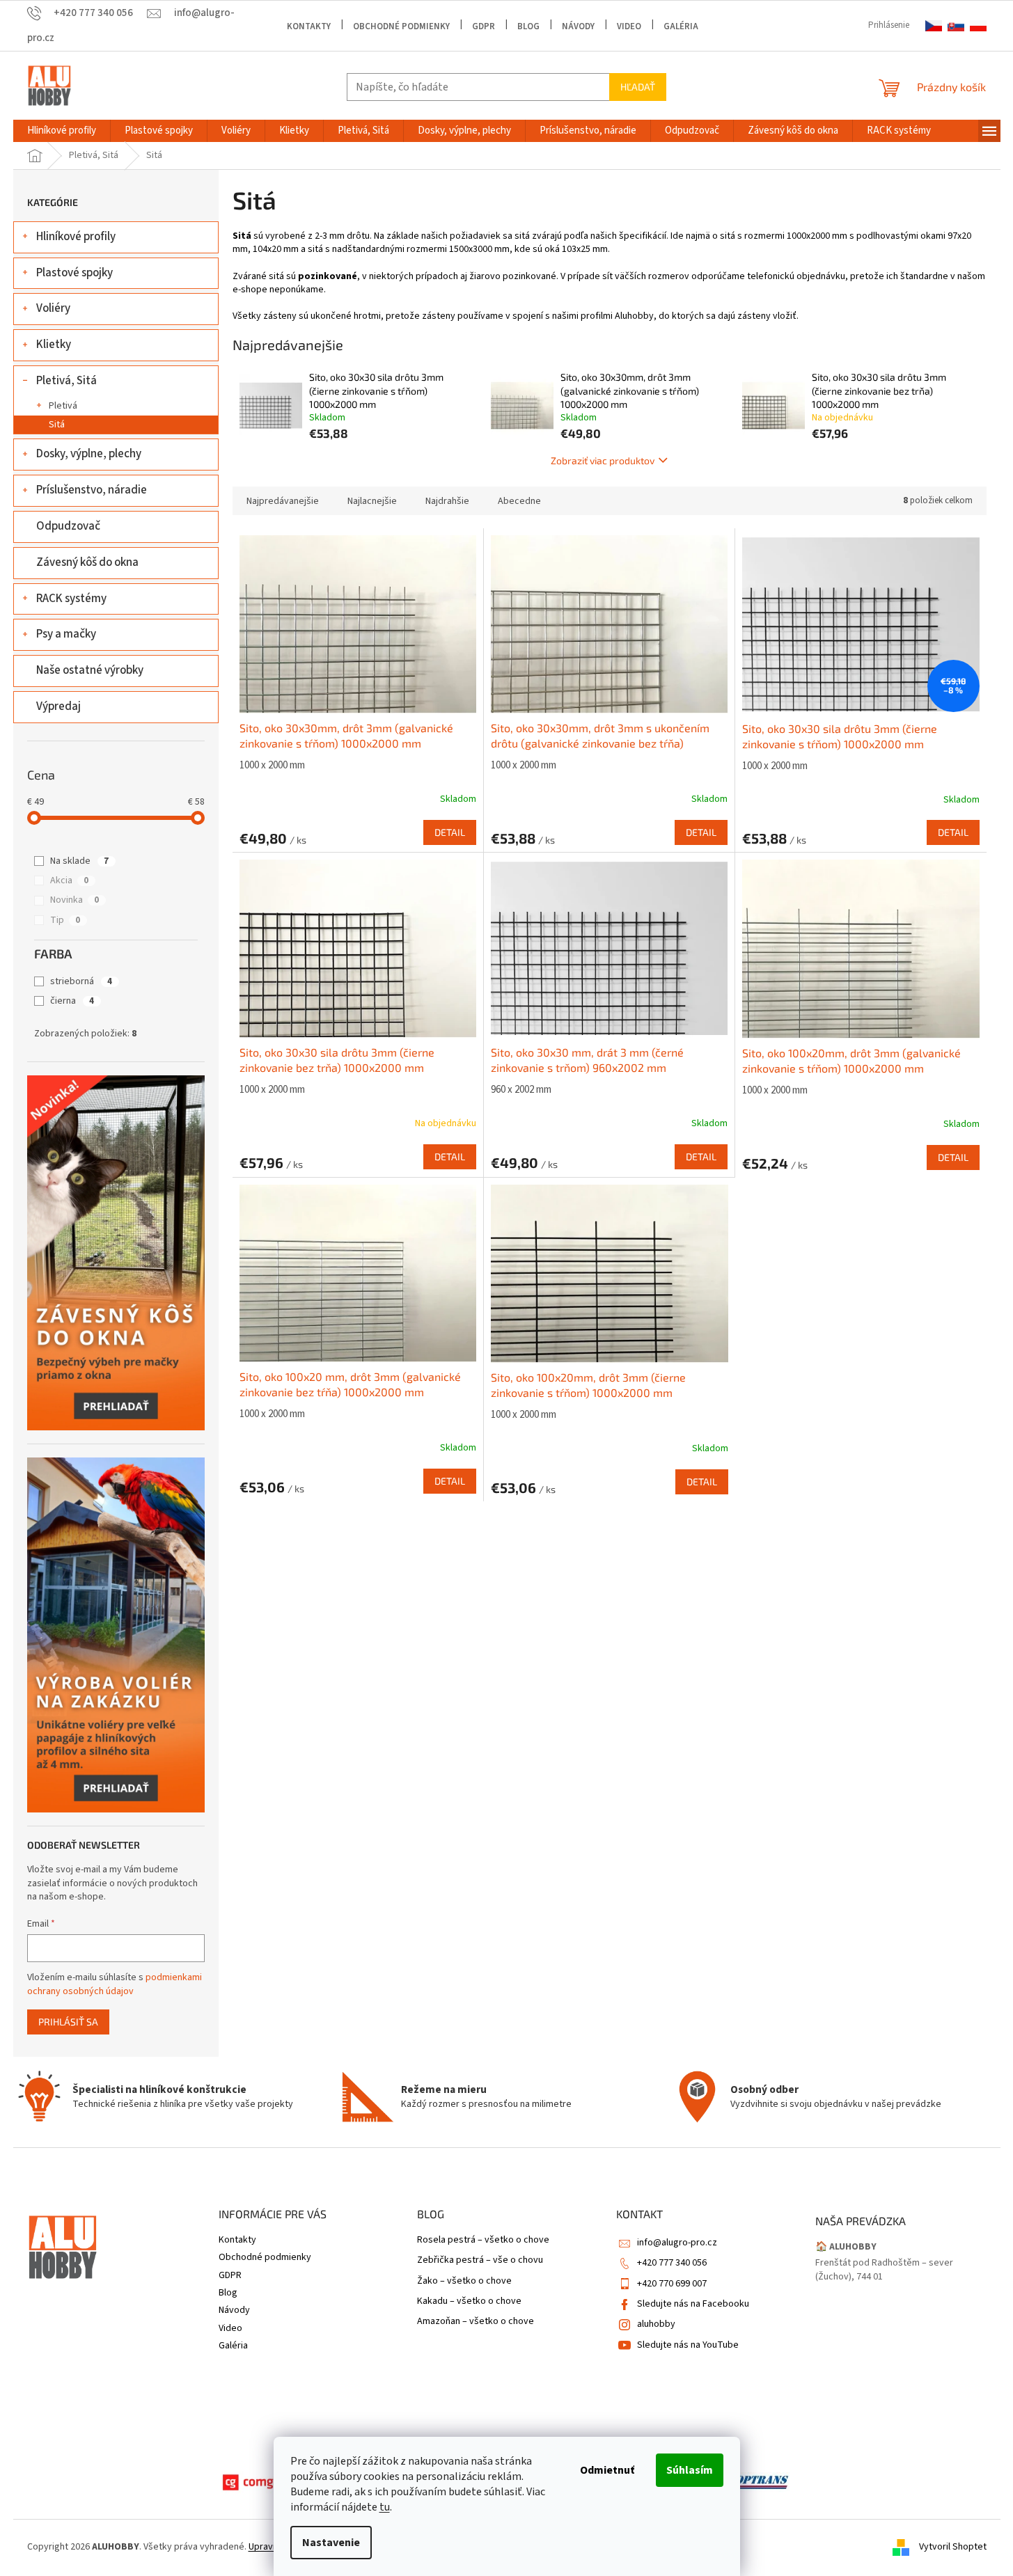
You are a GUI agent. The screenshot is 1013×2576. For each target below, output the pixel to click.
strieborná (81, 981)
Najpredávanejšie (283, 501)
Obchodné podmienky (401, 26)
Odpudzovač (68, 526)
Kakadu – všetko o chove (469, 2301)
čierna (72, 1001)
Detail (450, 832)
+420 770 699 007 (672, 2284)
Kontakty (309, 26)
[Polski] (978, 26)
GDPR (484, 26)
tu (385, 2507)
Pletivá (63, 406)
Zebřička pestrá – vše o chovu (480, 2260)
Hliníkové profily (76, 237)
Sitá (57, 425)
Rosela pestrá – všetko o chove (483, 2240)
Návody (578, 26)
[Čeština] (934, 26)
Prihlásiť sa (68, 2022)
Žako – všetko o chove (464, 2281)
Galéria (681, 26)
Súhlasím (690, 2470)
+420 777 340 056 (672, 2263)
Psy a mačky (66, 634)
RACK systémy (71, 599)
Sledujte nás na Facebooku (693, 2304)
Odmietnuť (607, 2470)
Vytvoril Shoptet (953, 2547)
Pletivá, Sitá (66, 381)
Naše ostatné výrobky (90, 670)
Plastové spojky (74, 273)
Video (629, 26)
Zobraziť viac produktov (603, 460)
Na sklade (79, 861)
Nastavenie (331, 2543)
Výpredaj (58, 706)
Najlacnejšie (372, 501)
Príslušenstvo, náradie (92, 490)
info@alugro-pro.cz (677, 2243)
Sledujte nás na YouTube (688, 2345)
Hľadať (638, 87)
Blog (528, 26)
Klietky (54, 345)
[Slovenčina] (956, 26)
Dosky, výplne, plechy (89, 454)
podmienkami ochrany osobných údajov (115, 1984)
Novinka (74, 900)
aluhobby (656, 2324)
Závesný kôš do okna (87, 562)
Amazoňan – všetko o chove (476, 2322)
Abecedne (519, 501)
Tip (65, 920)
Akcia (69, 880)
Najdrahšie (447, 501)
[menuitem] (62, 131)
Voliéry (53, 308)
